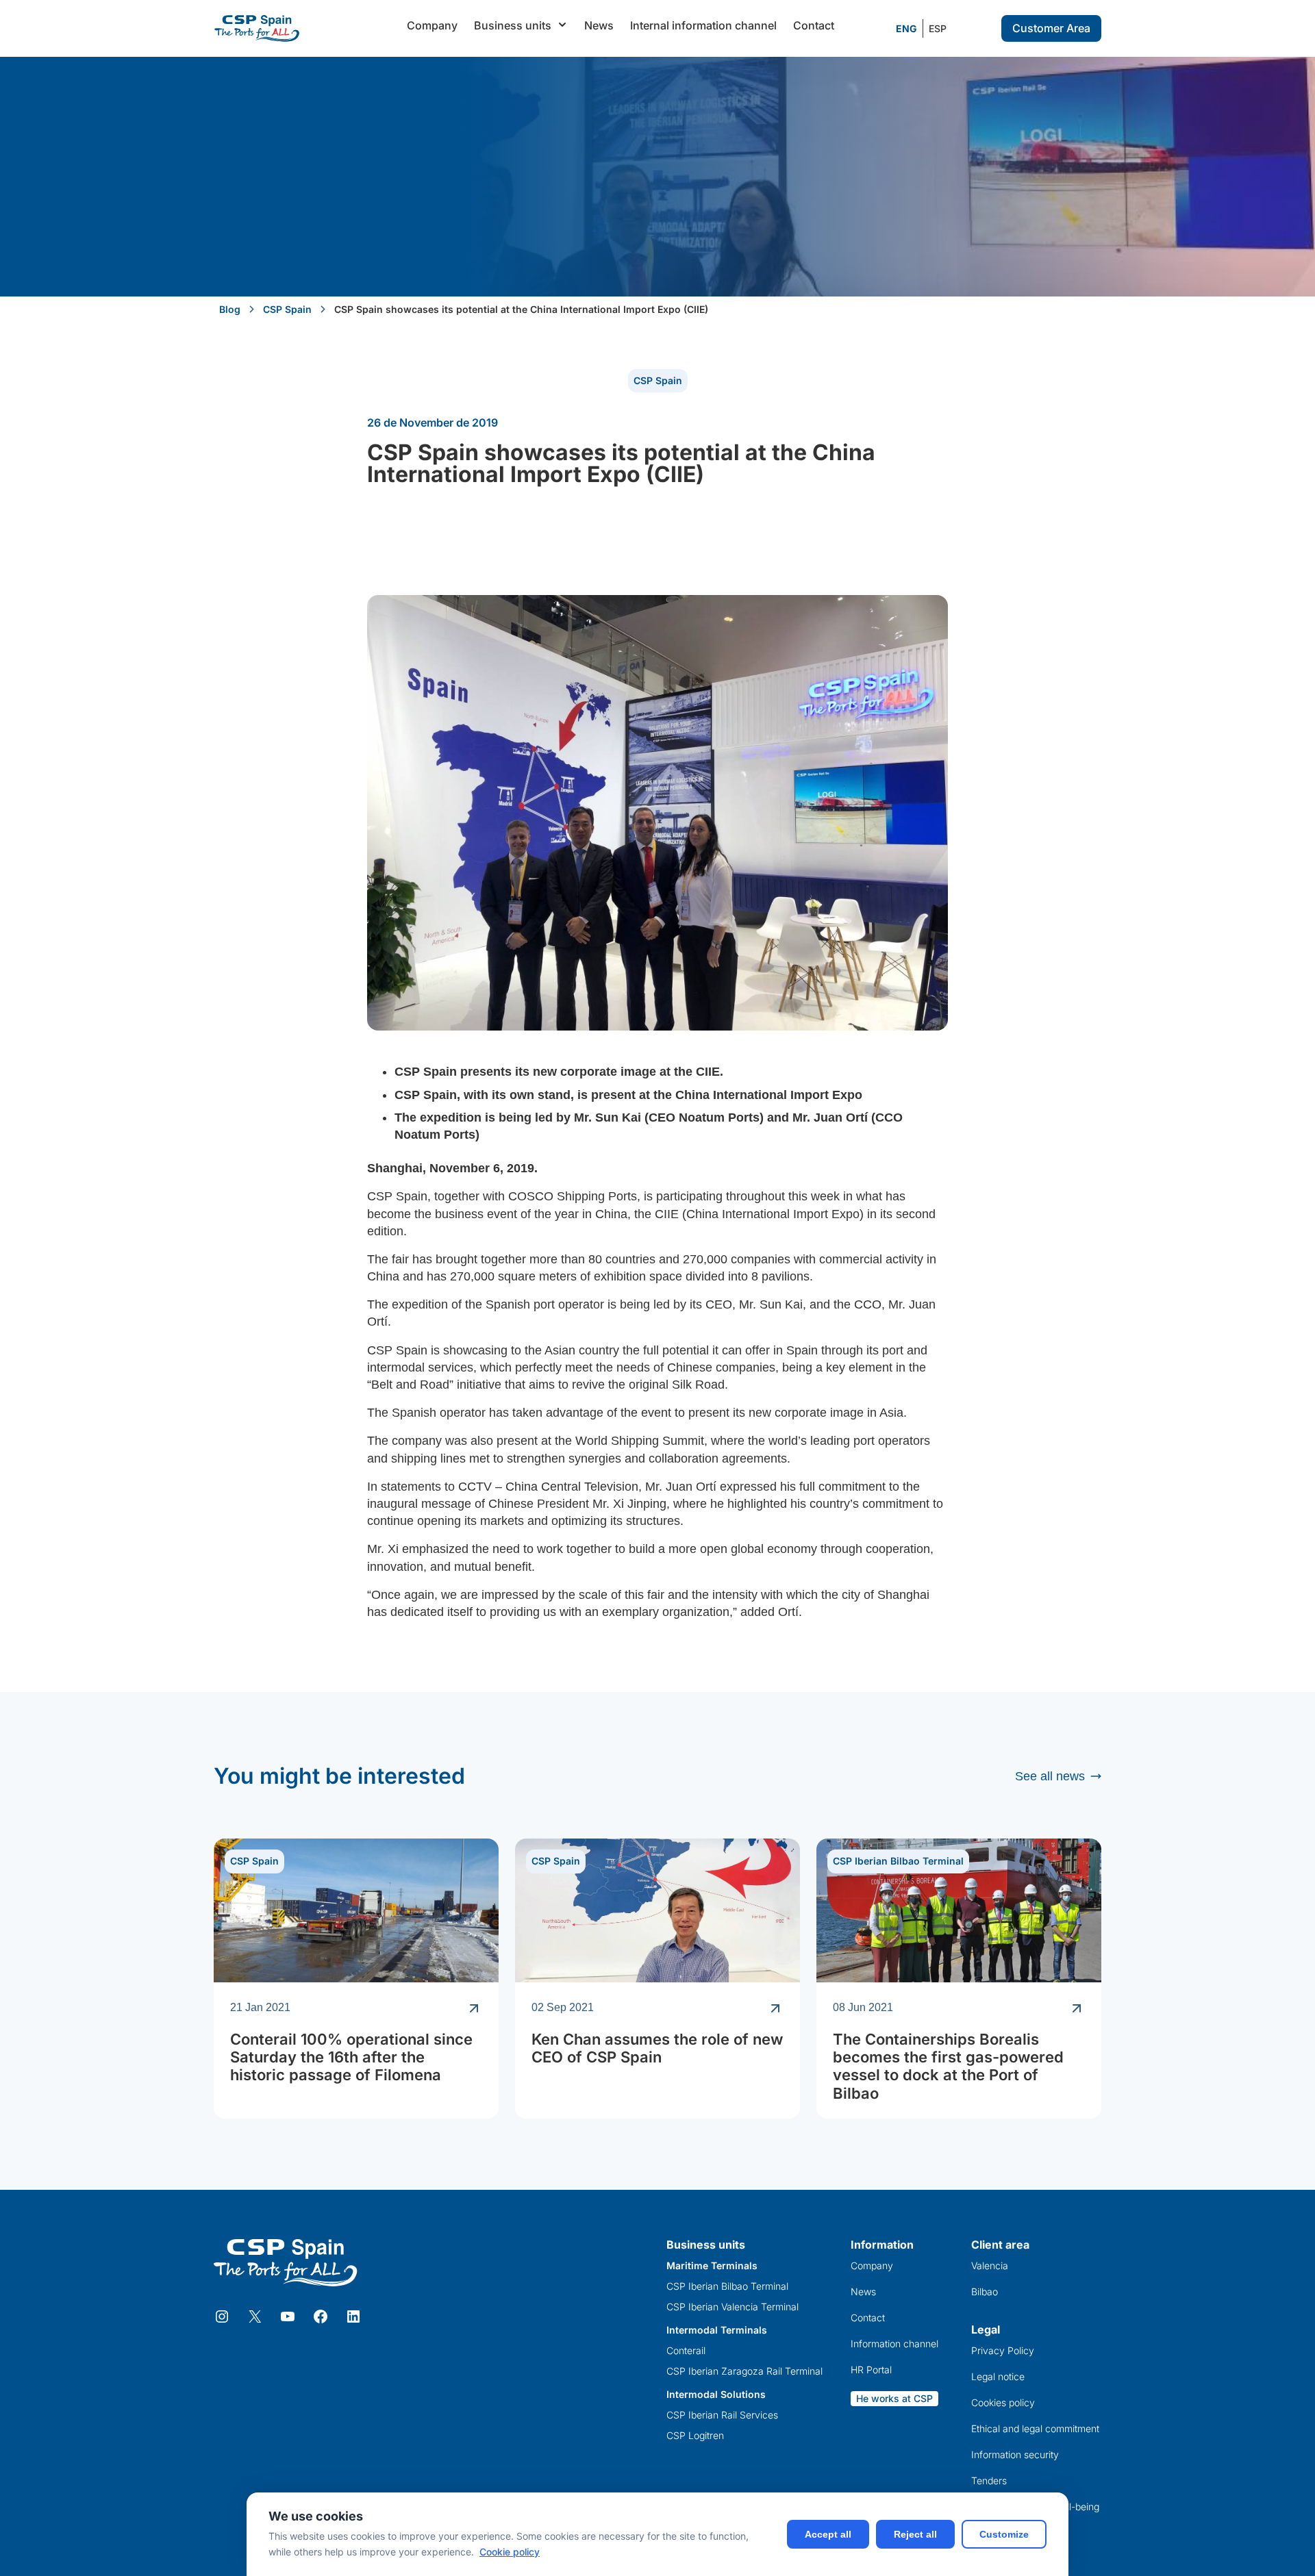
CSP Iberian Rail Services (722, 2415)
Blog (230, 309)
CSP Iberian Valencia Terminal (732, 2307)
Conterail (686, 2351)
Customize (1004, 2534)
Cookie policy (510, 2552)
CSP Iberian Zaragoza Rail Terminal (744, 2371)
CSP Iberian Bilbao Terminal (898, 1861)
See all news (1050, 1776)
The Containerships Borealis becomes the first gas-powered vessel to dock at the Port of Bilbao (948, 2066)
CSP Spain (287, 309)
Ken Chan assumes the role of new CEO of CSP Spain (657, 2048)
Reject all (915, 2534)
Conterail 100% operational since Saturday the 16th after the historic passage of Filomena (351, 2057)
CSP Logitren (695, 2436)
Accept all (828, 2534)
